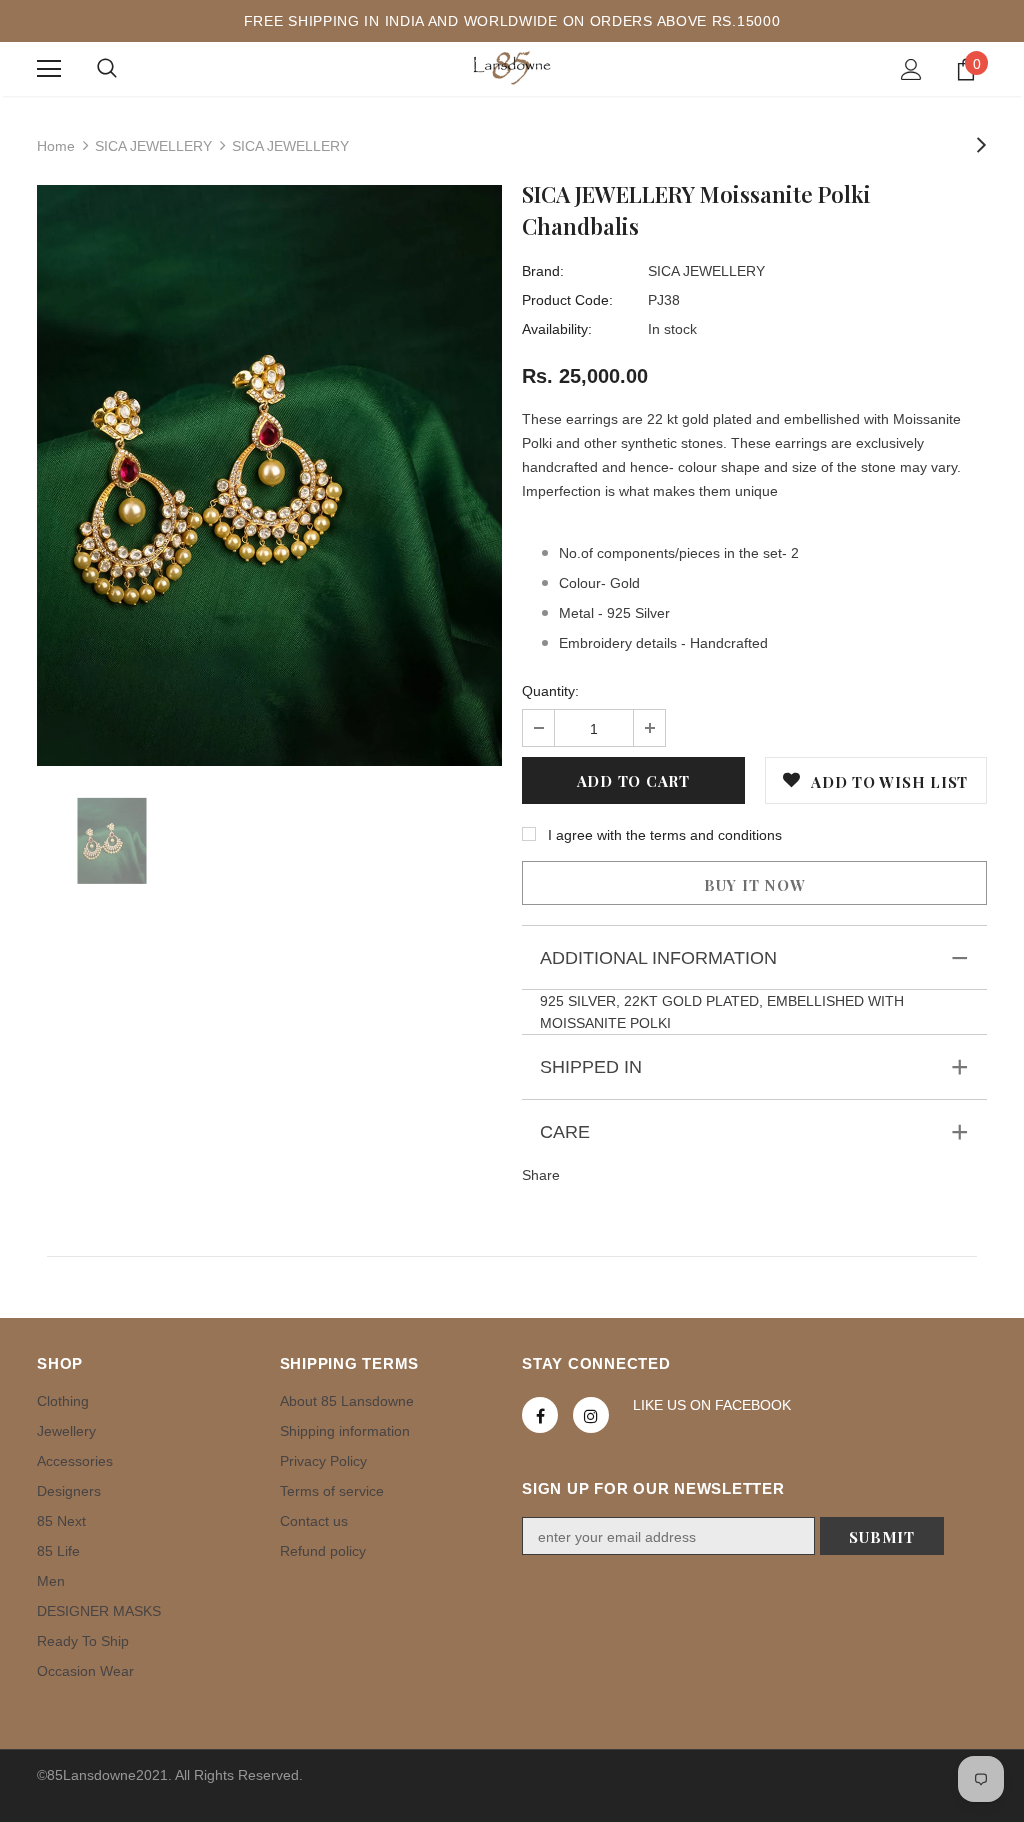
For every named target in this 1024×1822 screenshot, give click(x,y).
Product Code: (567, 300)
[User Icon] (911, 69)
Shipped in (591, 1067)
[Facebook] (540, 1415)
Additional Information (658, 958)
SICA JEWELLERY (153, 146)
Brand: (543, 271)
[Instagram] (591, 1415)
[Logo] (512, 68)
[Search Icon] (107, 69)
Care (565, 1132)
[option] (269, 475)
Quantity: (550, 691)
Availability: (557, 329)
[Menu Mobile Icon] (49, 69)
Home (56, 146)
